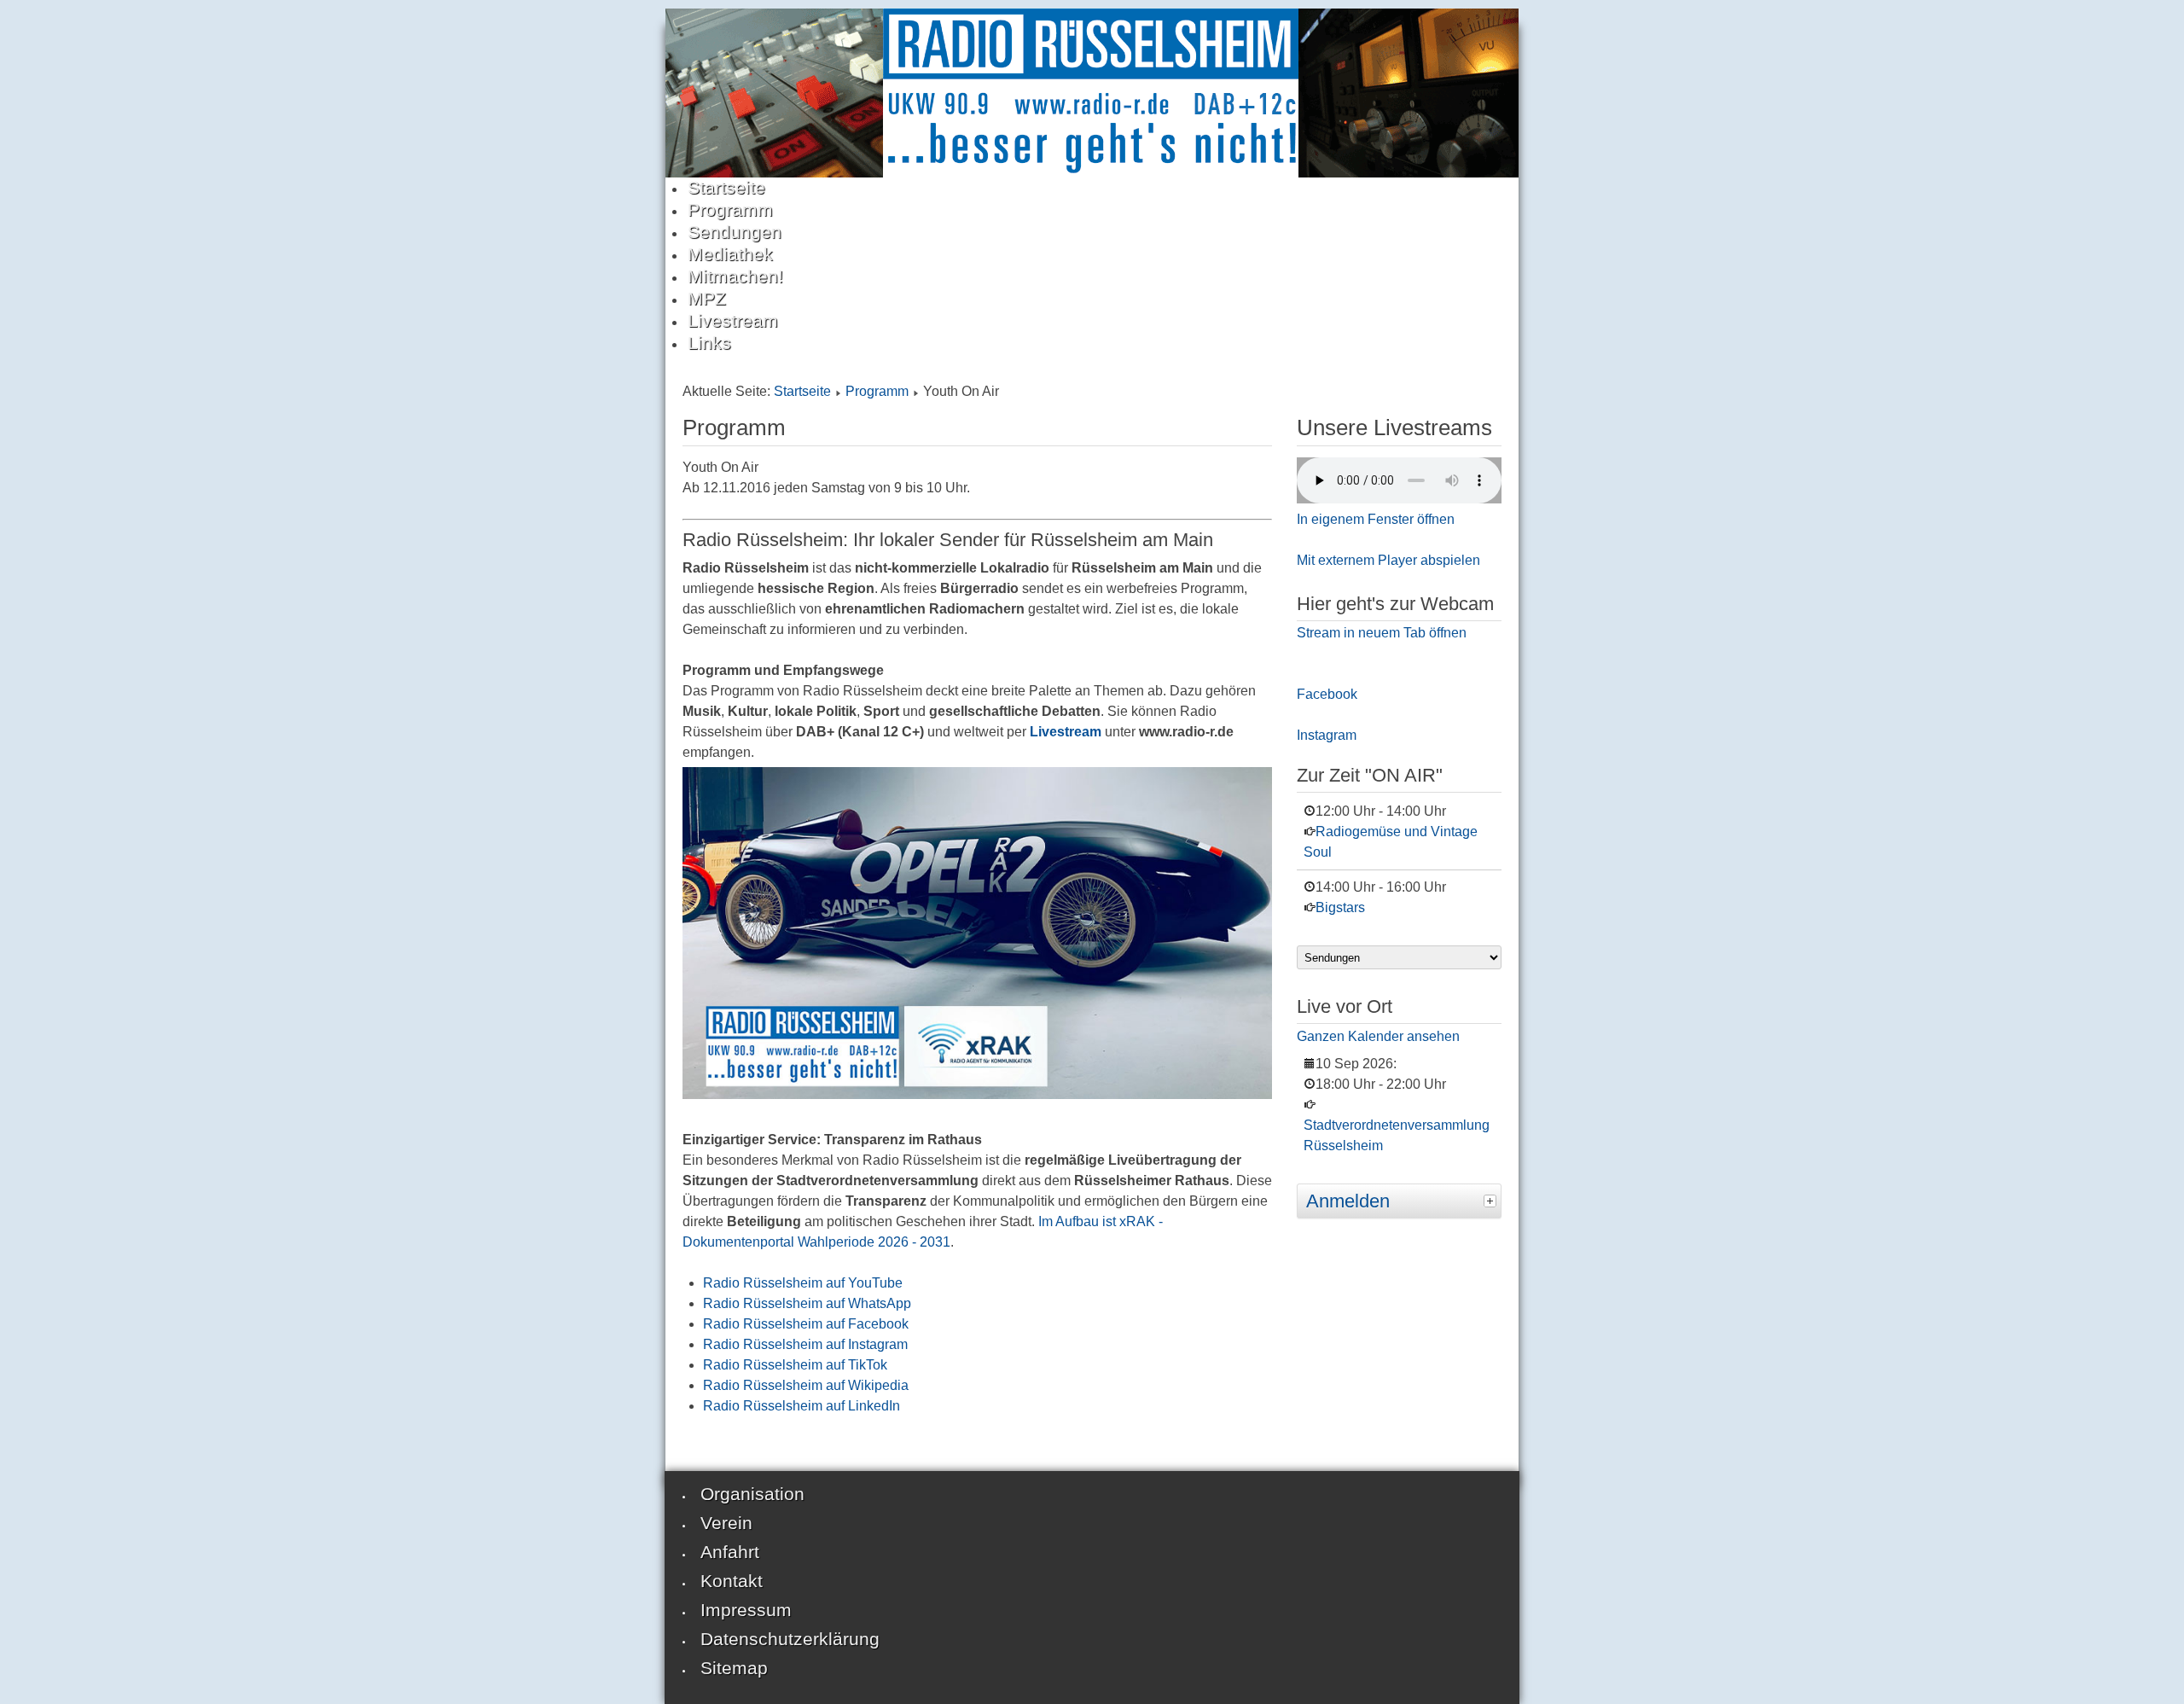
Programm (877, 391)
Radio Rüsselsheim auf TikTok (795, 1365)
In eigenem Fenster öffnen (1376, 519)
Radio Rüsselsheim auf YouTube (803, 1283)
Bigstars (1340, 907)
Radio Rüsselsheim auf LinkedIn (802, 1406)
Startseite (802, 391)
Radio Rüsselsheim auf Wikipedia (806, 1385)
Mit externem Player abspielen (1388, 560)
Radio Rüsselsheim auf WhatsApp (807, 1303)
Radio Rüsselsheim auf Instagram (805, 1344)
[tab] (1492, 1199)
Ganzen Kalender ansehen (1378, 1036)
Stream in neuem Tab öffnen (1382, 633)
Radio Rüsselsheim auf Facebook (806, 1324)
